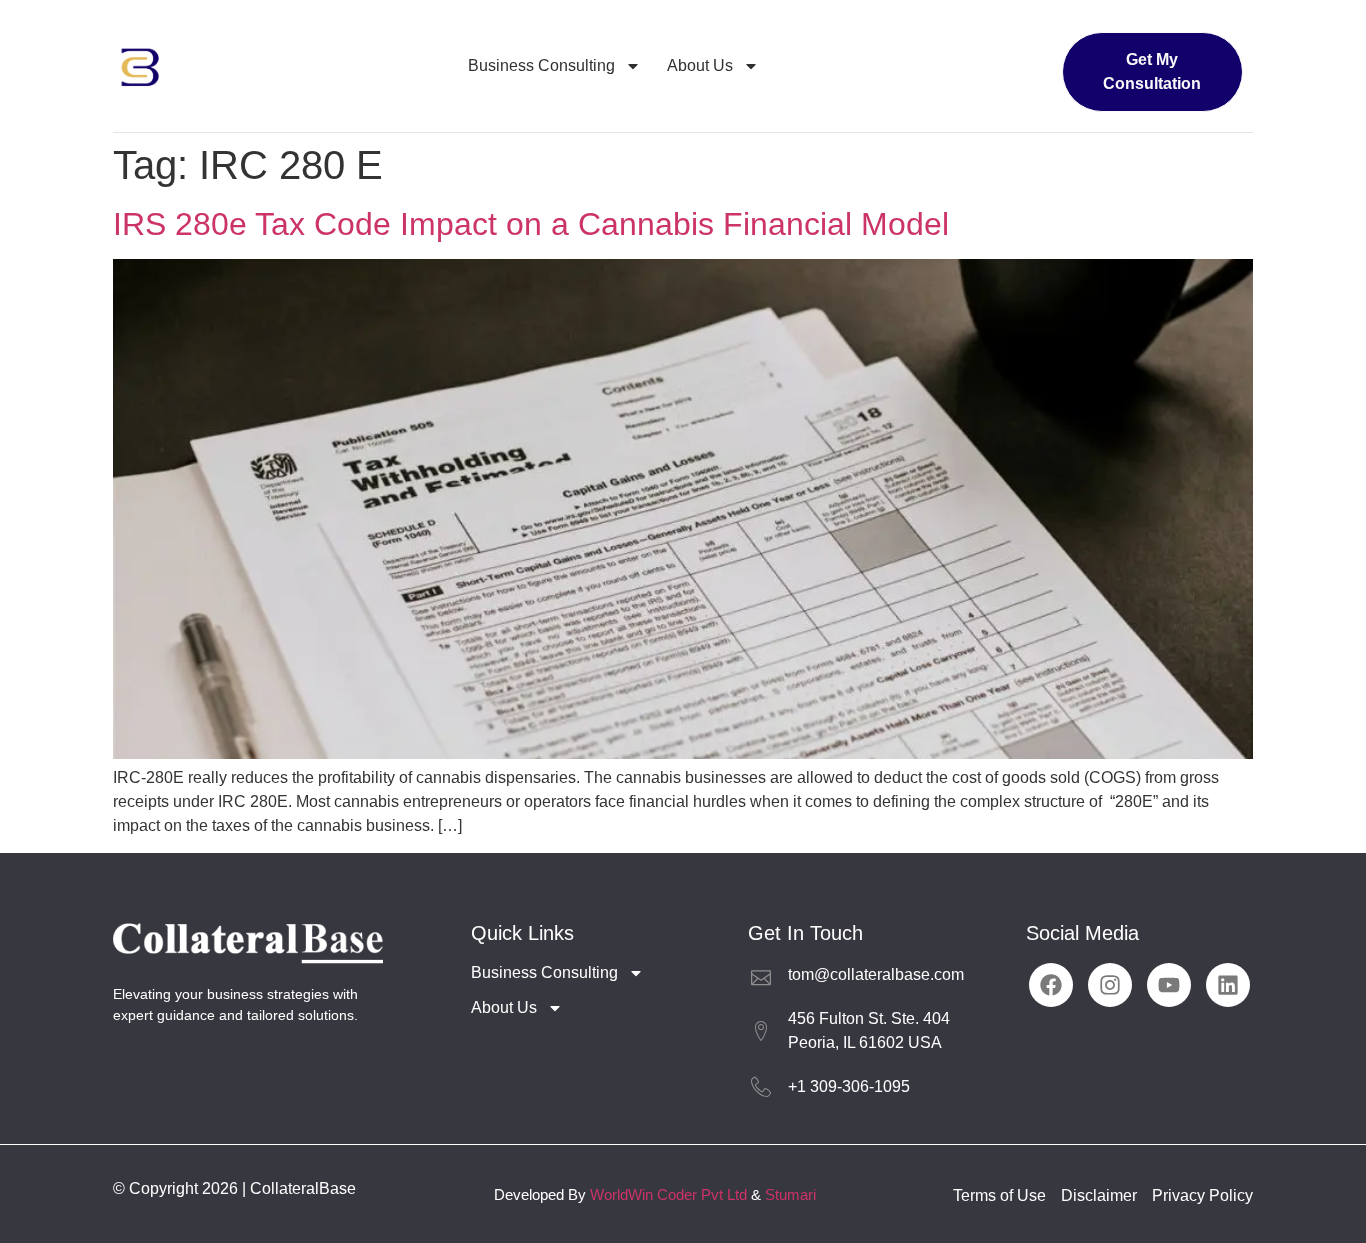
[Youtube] (1169, 985)
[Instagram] (1110, 985)
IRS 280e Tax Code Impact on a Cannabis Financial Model (531, 224)
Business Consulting (541, 65)
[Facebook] (1051, 985)
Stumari (790, 1194)
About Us (700, 65)
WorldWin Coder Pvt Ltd (668, 1194)
